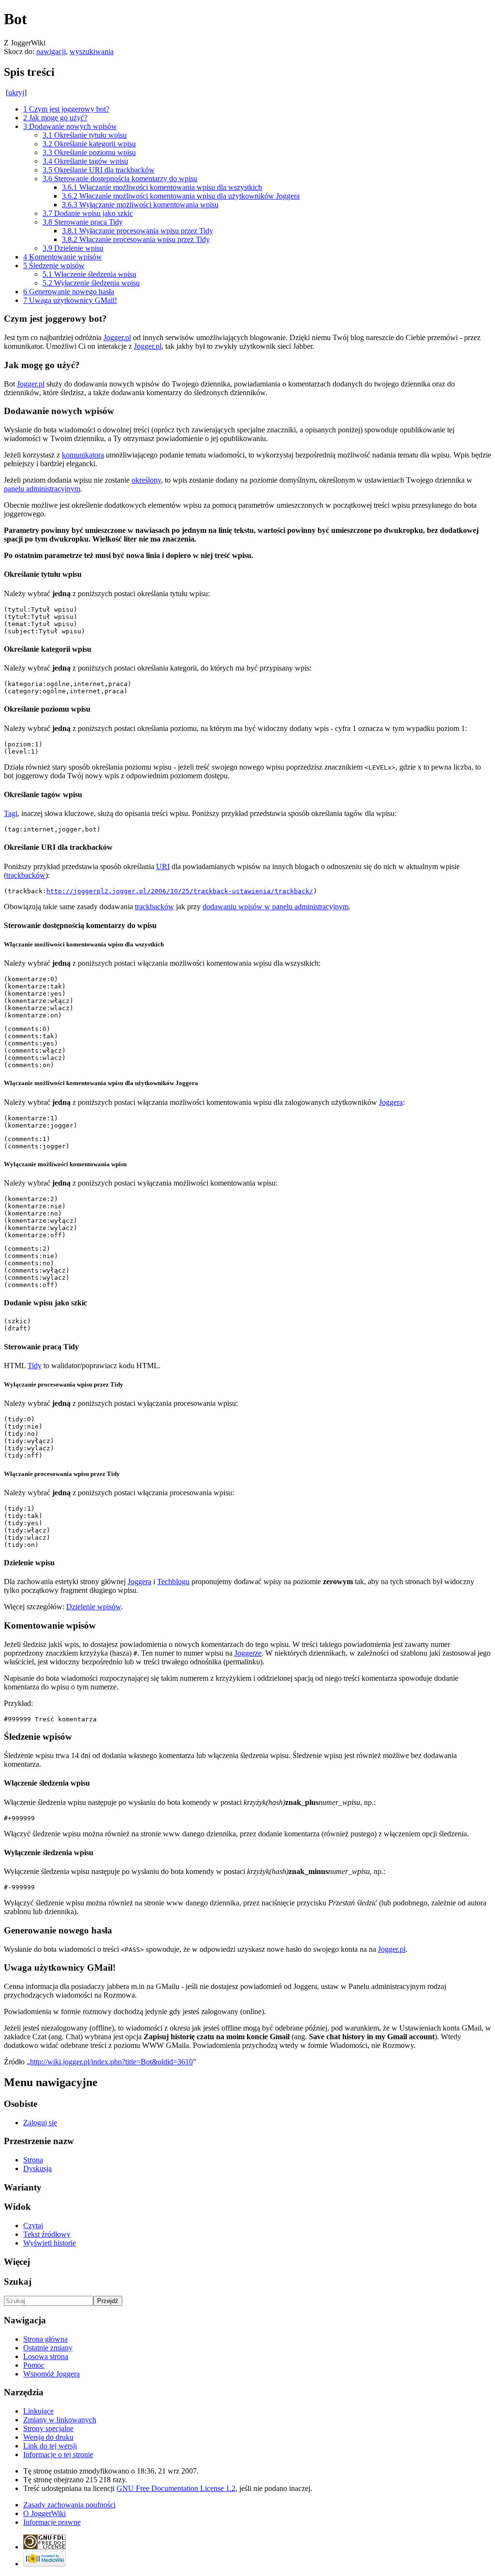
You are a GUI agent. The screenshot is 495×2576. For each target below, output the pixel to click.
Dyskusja (37, 2168)
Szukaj (18, 2282)
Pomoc (34, 2365)
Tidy (35, 1366)
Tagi (11, 813)
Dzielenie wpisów (94, 1607)
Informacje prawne (52, 2522)
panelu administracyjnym (42, 489)
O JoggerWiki (44, 2513)
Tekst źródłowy (47, 2234)
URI (163, 866)
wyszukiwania (92, 51)
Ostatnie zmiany (48, 2348)
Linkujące (38, 2411)
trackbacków (26, 875)
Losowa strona (46, 2356)
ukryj (16, 93)
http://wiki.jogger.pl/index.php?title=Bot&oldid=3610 (111, 2062)
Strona (33, 2160)
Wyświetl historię (50, 2243)
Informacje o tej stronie (58, 2454)
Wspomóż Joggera (51, 2374)
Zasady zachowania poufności (69, 2505)
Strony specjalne (48, 2428)
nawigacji (51, 51)
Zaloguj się (40, 2123)
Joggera (391, 1102)
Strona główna (45, 2339)
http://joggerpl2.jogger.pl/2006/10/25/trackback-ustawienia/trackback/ (180, 891)
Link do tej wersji (50, 2446)
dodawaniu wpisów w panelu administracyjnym (276, 907)
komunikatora (83, 455)
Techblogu (173, 1581)
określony (146, 480)
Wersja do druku (48, 2437)
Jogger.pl (117, 337)
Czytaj (33, 2225)
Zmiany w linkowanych (60, 2420)
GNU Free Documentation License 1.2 (176, 2488)
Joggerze (248, 1653)
